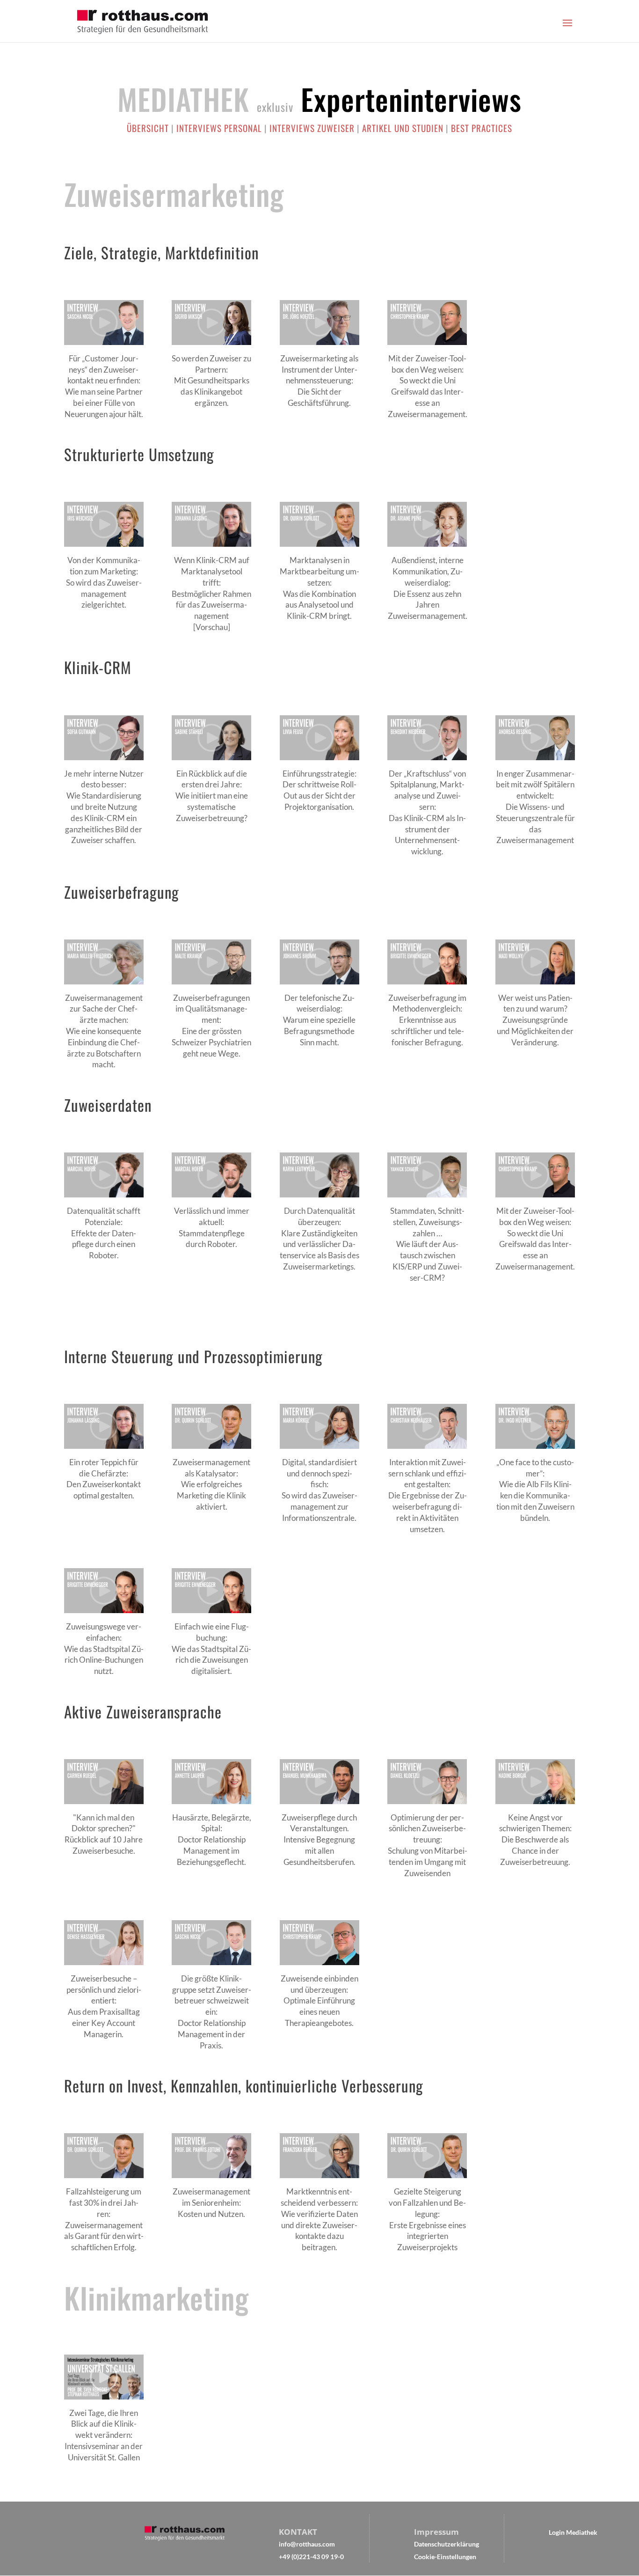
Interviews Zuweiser (312, 128)
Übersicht (148, 128)
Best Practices (482, 128)
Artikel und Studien (403, 128)
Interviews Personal (219, 128)
